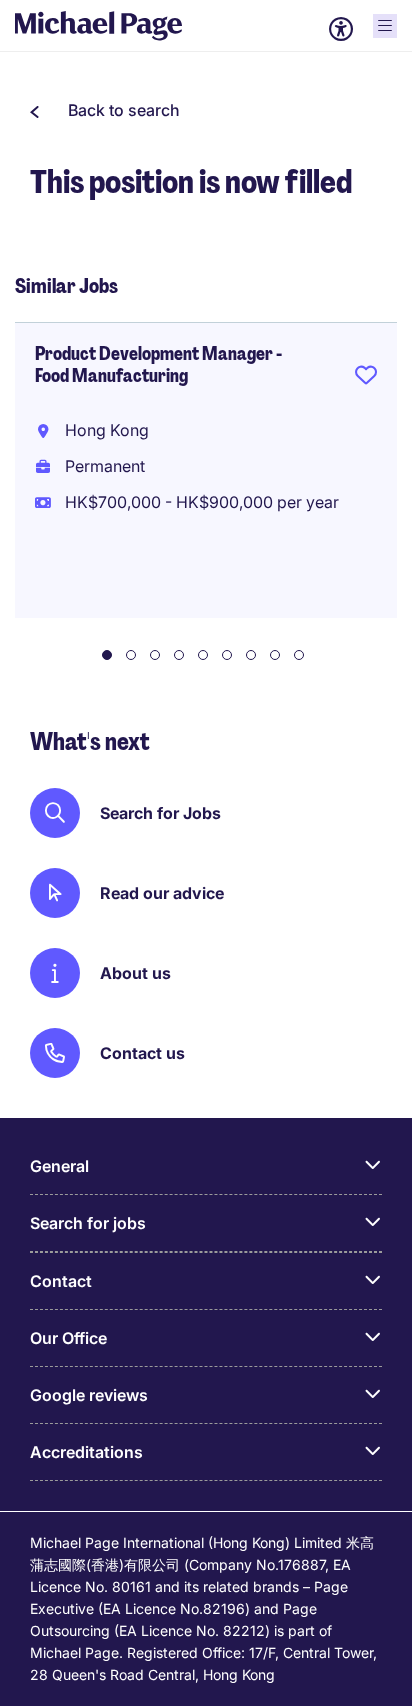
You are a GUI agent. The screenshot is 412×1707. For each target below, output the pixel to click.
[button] (105, 110)
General (59, 1166)
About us (135, 973)
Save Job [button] (366, 379)
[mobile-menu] (385, 26)
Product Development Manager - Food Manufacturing (158, 365)
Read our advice (162, 893)
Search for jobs (88, 1223)
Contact (61, 1281)
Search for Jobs (160, 813)
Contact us (142, 1053)
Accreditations (86, 1452)
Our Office (68, 1338)
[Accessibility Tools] (341, 29)
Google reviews (89, 1395)
